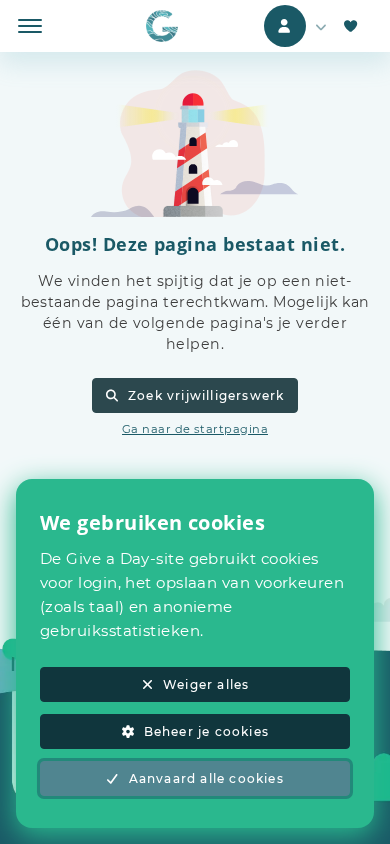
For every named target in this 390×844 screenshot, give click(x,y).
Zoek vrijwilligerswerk (206, 395)
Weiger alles (206, 684)
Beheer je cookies (206, 731)
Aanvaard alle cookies (206, 778)
